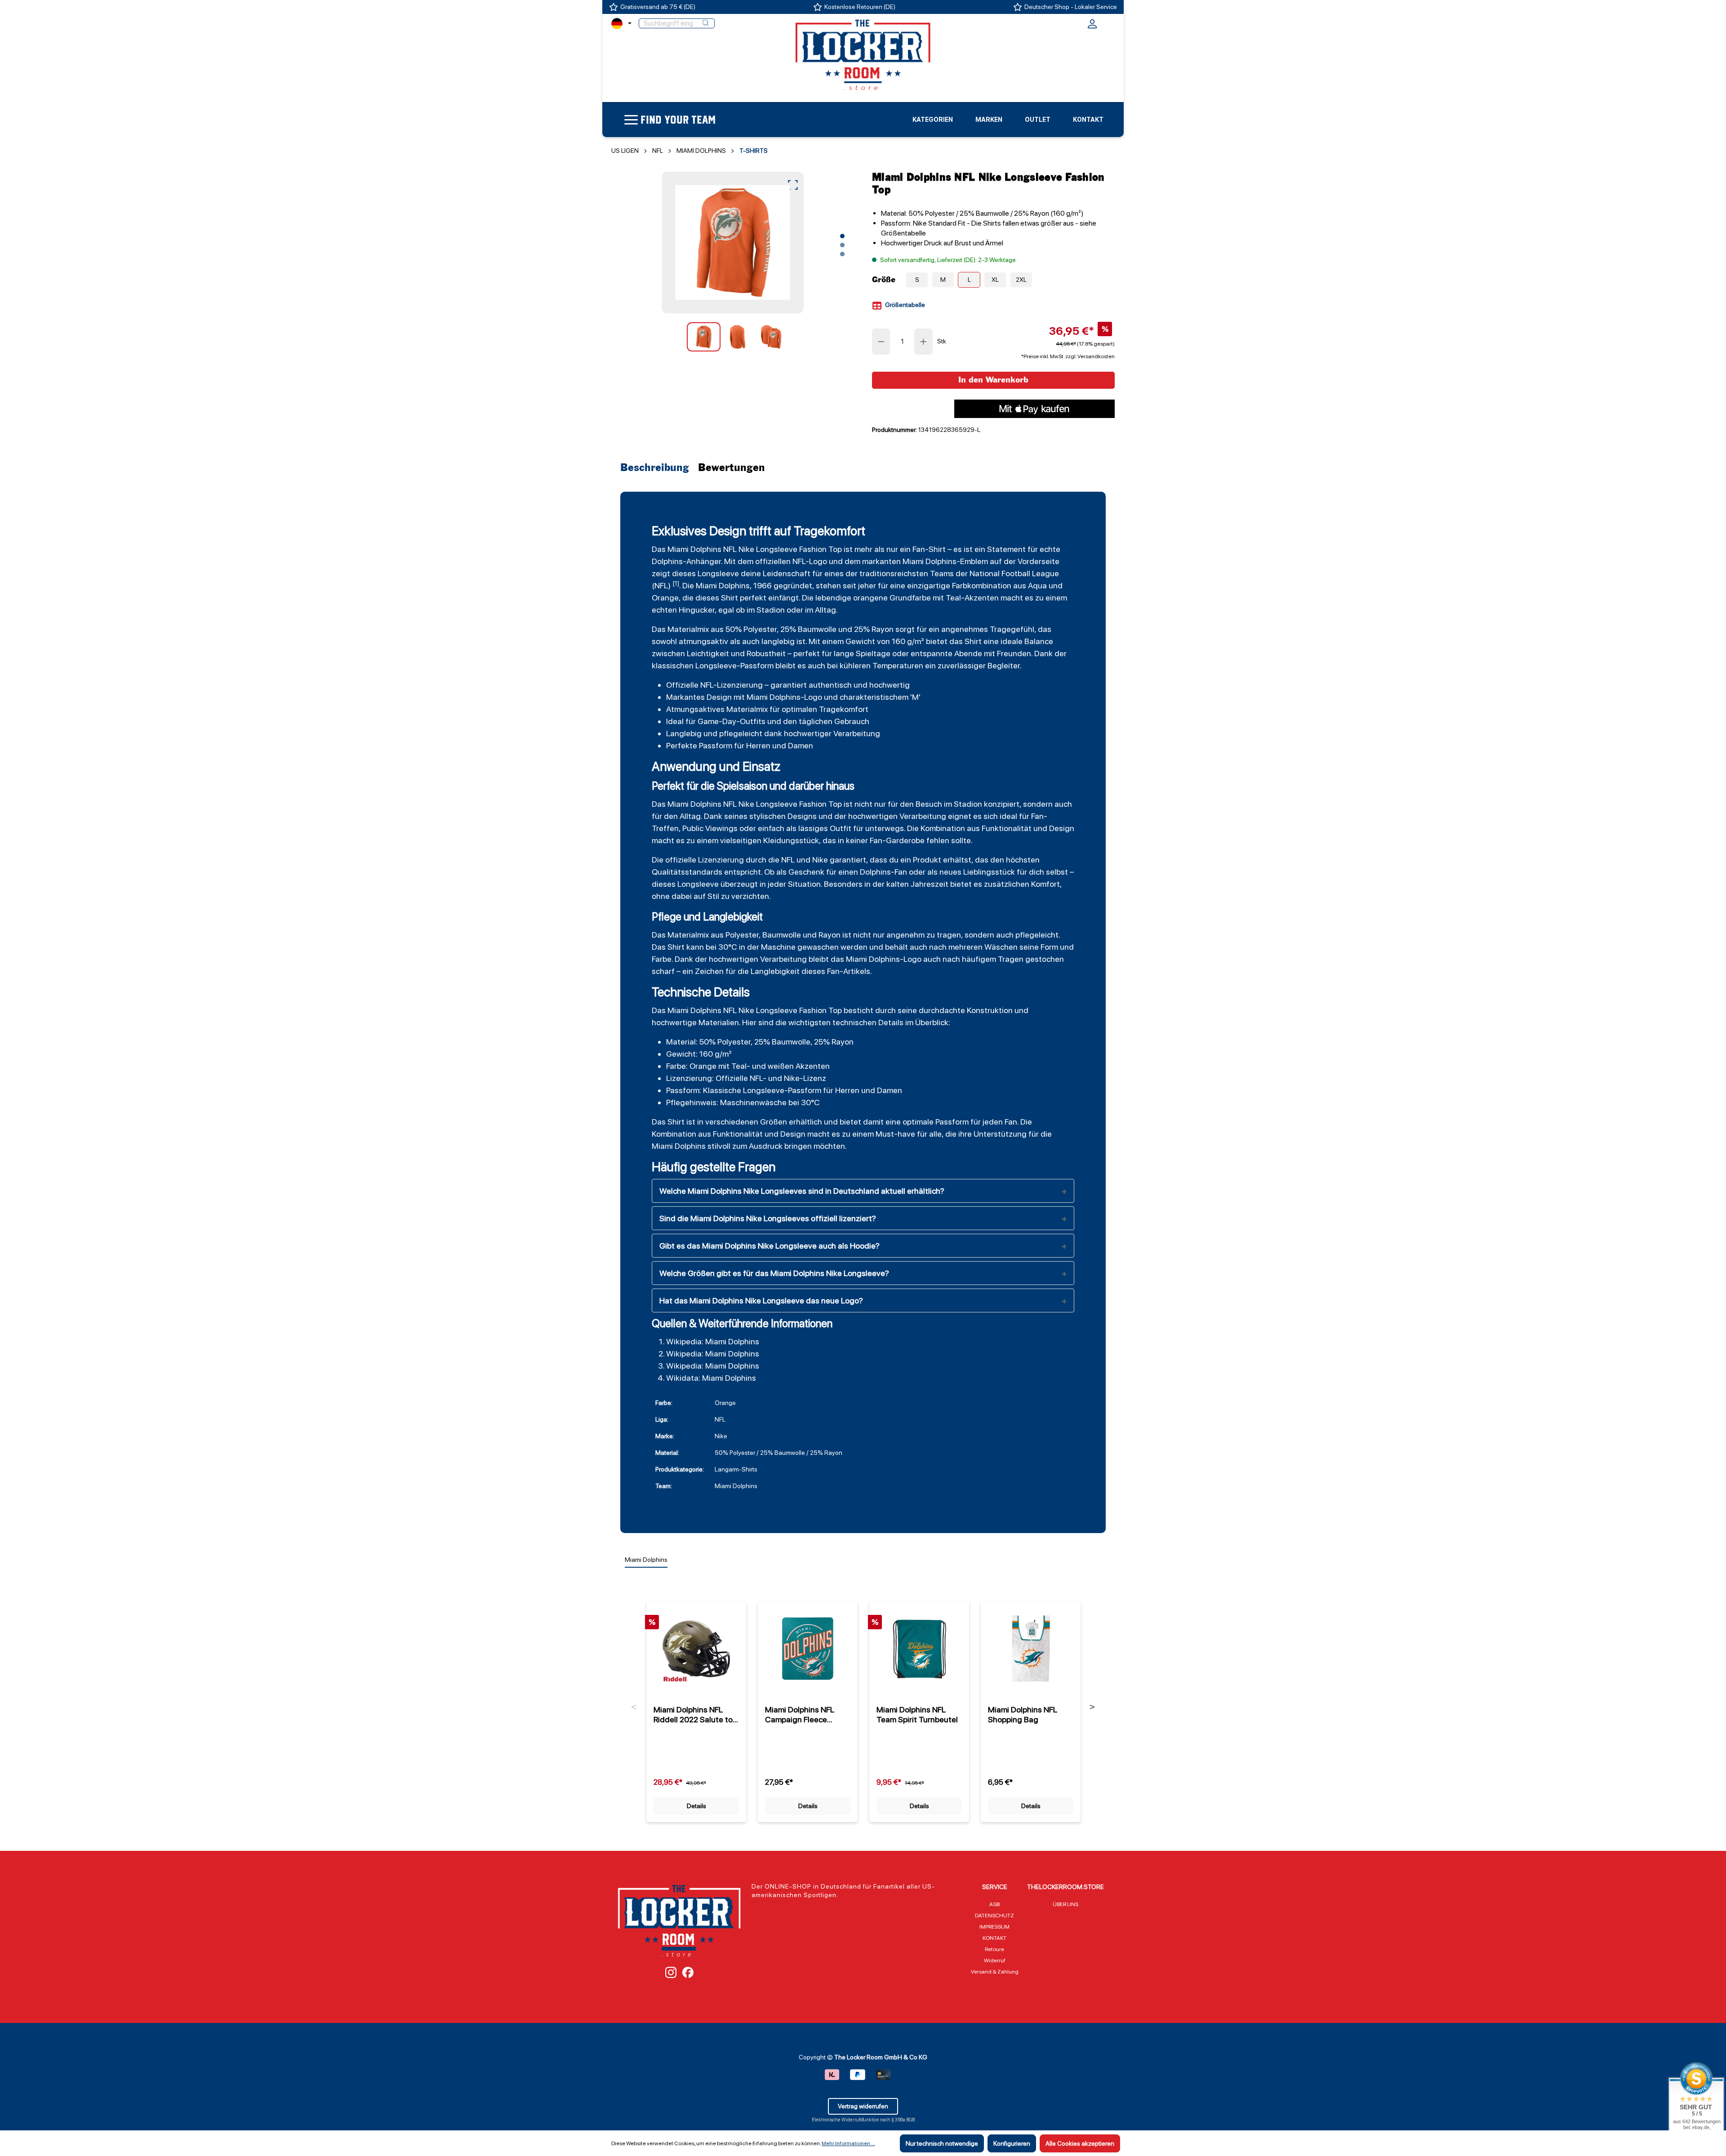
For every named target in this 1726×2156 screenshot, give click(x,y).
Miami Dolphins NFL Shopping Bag (1023, 1714)
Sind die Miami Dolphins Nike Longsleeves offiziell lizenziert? (768, 1218)
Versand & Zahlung (995, 1972)
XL (995, 280)
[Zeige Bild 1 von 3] (842, 236)
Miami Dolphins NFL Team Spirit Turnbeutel (917, 1714)
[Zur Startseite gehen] (863, 54)
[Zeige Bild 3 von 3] (842, 254)
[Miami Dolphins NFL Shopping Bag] (1031, 1649)
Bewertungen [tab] (732, 468)
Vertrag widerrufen (863, 2106)
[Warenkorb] (1109, 22)
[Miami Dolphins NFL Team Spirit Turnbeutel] (919, 1649)
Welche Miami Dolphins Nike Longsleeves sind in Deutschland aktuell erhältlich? (802, 1191)
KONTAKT (994, 1938)
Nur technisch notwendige (942, 2143)
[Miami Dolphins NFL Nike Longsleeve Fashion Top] (732, 242)
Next (1092, 1707)
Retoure (994, 1949)
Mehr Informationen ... (848, 2143)
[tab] (657, 468)
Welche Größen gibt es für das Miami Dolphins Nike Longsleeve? (774, 1273)
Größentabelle (904, 305)
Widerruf (995, 1960)
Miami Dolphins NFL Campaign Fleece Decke (800, 1715)
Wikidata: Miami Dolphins (711, 1378)
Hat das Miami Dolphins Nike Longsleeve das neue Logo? (761, 1300)
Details (696, 1806)
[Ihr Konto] (1092, 27)
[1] (676, 583)
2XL (1021, 280)
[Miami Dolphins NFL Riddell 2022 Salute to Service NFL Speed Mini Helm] (696, 1649)
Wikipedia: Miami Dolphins (713, 1341)
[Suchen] (706, 23)
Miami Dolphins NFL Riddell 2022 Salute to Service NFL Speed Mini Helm (695, 1715)
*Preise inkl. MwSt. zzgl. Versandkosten (1068, 356)
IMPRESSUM (994, 1927)
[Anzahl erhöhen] (924, 342)
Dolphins (884, 959)
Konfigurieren (1012, 2143)
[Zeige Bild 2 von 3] (842, 245)
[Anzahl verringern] (881, 342)
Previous (634, 1707)
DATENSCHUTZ (994, 1916)
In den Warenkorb (993, 380)
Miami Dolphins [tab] (646, 1560)
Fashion (813, 549)
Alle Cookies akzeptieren (1080, 2143)
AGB (994, 1904)
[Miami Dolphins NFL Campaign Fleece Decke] (808, 1649)
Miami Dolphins (694, 549)
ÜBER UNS (1065, 1904)
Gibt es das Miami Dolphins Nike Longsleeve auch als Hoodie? (770, 1246)
